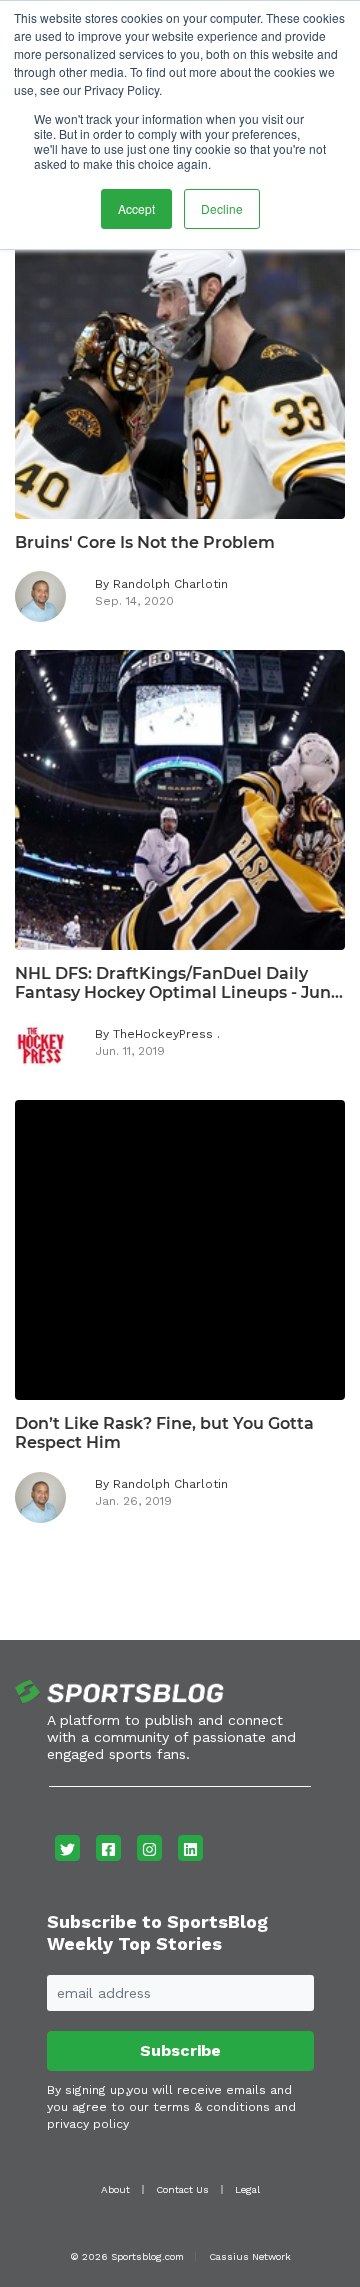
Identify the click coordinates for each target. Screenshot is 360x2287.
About (115, 2189)
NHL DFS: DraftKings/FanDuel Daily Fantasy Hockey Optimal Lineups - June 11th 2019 (178, 983)
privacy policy (88, 2124)
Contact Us (182, 2189)
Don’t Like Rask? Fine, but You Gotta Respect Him (164, 1433)
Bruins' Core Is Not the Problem (145, 542)
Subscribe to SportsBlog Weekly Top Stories (157, 1932)
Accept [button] (136, 208)
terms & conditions (211, 2107)
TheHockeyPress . (166, 1034)
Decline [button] (222, 208)
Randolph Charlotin (170, 584)
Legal (247, 2189)
